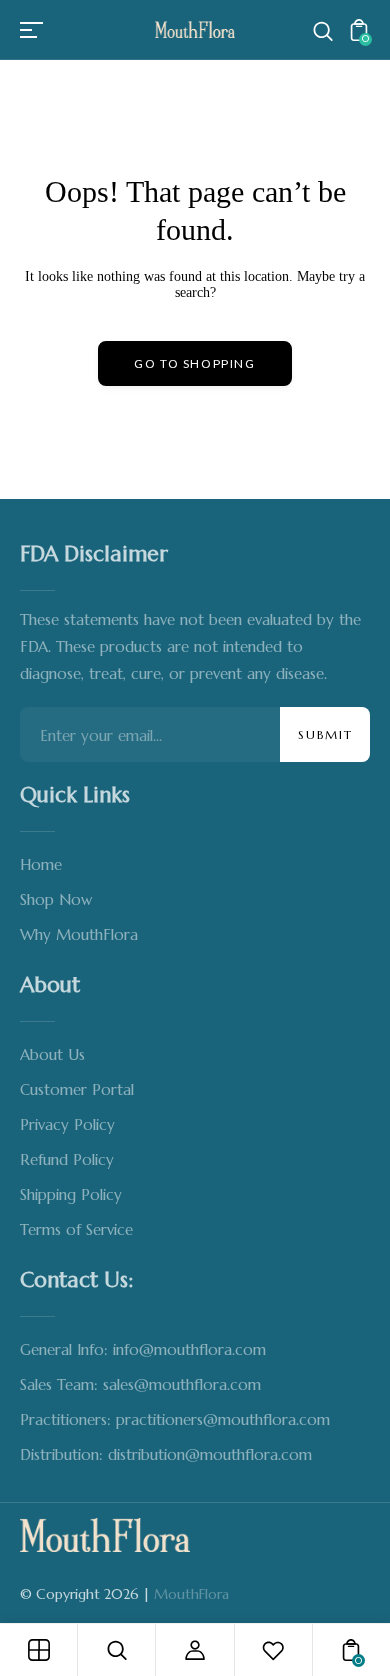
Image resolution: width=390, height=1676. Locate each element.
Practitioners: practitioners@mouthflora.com (175, 1419)
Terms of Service (76, 1229)
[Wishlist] (273, 1650)
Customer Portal (77, 1089)
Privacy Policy (67, 1124)
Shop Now (56, 899)
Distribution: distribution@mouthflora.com (166, 1454)
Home (41, 864)
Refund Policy (67, 1159)
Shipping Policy (71, 1194)
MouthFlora (191, 1594)
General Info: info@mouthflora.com (143, 1349)
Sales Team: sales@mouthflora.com (140, 1384)
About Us (52, 1054)
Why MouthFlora (79, 934)
